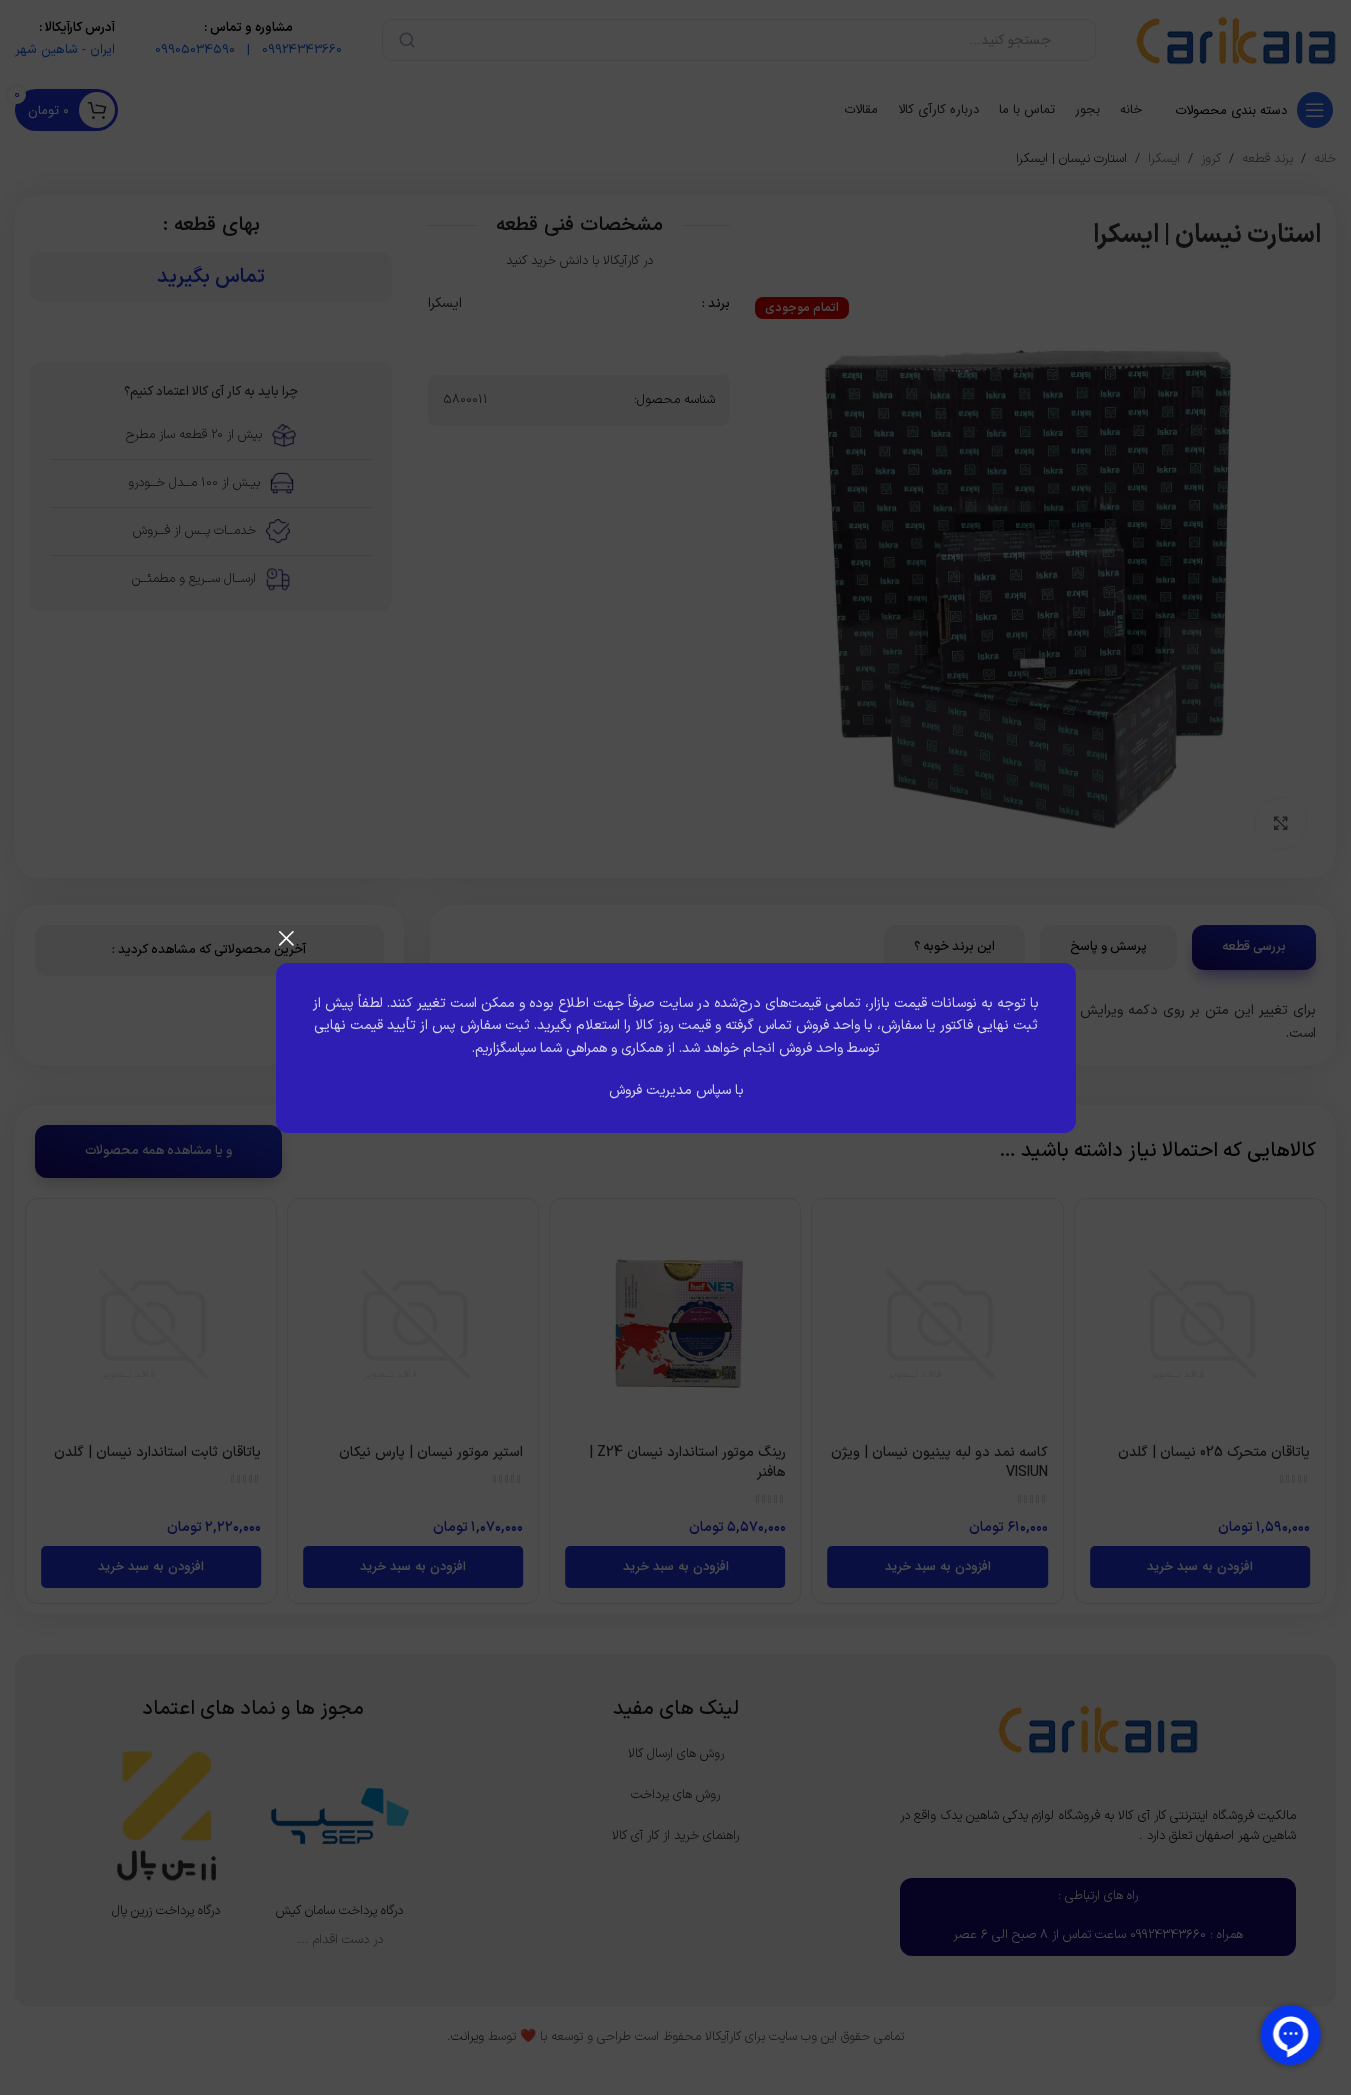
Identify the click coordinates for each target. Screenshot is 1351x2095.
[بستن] (286, 938)
